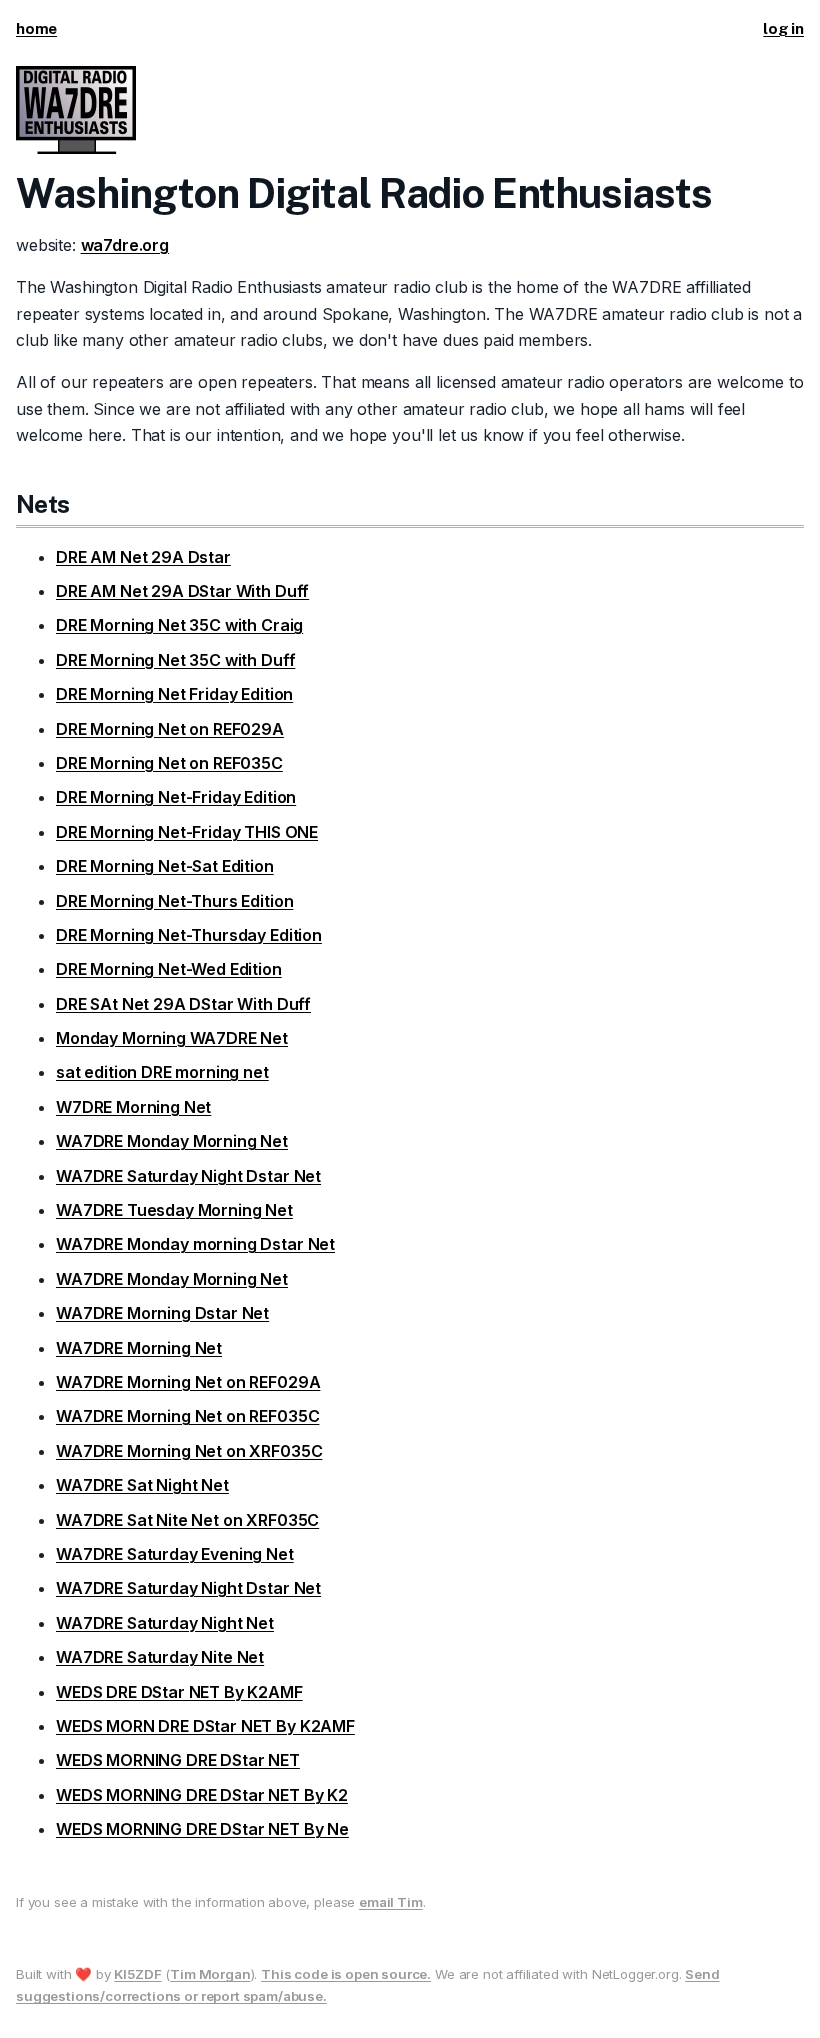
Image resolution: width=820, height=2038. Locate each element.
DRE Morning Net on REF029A (170, 729)
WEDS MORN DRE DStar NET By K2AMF (205, 1726)
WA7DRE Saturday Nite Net (160, 1657)
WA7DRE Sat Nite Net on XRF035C (187, 1520)
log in (783, 28)
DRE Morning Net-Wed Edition (169, 969)
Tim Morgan (210, 1974)
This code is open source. (346, 1974)
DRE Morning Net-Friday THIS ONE (187, 832)
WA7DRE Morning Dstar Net (162, 1313)
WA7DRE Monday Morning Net (172, 1141)
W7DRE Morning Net (133, 1107)
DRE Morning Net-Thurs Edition (174, 901)
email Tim (391, 1902)
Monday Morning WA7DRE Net (172, 1038)
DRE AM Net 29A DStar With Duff (182, 591)
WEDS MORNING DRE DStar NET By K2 (202, 1795)
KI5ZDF (137, 1974)
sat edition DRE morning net (162, 1072)
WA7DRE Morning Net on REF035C (187, 1416)
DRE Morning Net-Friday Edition (176, 797)
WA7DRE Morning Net (139, 1348)
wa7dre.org (125, 245)
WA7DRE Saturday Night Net (165, 1623)
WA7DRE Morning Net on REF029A (188, 1382)
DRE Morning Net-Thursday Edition (189, 935)
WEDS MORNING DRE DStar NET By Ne (202, 1829)
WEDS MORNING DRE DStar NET (178, 1760)
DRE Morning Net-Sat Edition (165, 866)
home (36, 28)
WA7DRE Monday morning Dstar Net (195, 1244)
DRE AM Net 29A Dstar (143, 557)
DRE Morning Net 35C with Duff (175, 660)
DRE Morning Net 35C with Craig (179, 625)
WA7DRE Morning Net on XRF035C (189, 1451)
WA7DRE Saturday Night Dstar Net (188, 1176)
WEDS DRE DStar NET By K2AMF (179, 1692)
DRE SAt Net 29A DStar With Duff (183, 1004)
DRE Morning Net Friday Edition (174, 694)
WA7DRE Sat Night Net (142, 1485)
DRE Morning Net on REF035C (169, 763)
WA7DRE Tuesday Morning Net (174, 1210)
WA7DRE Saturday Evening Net (175, 1554)
